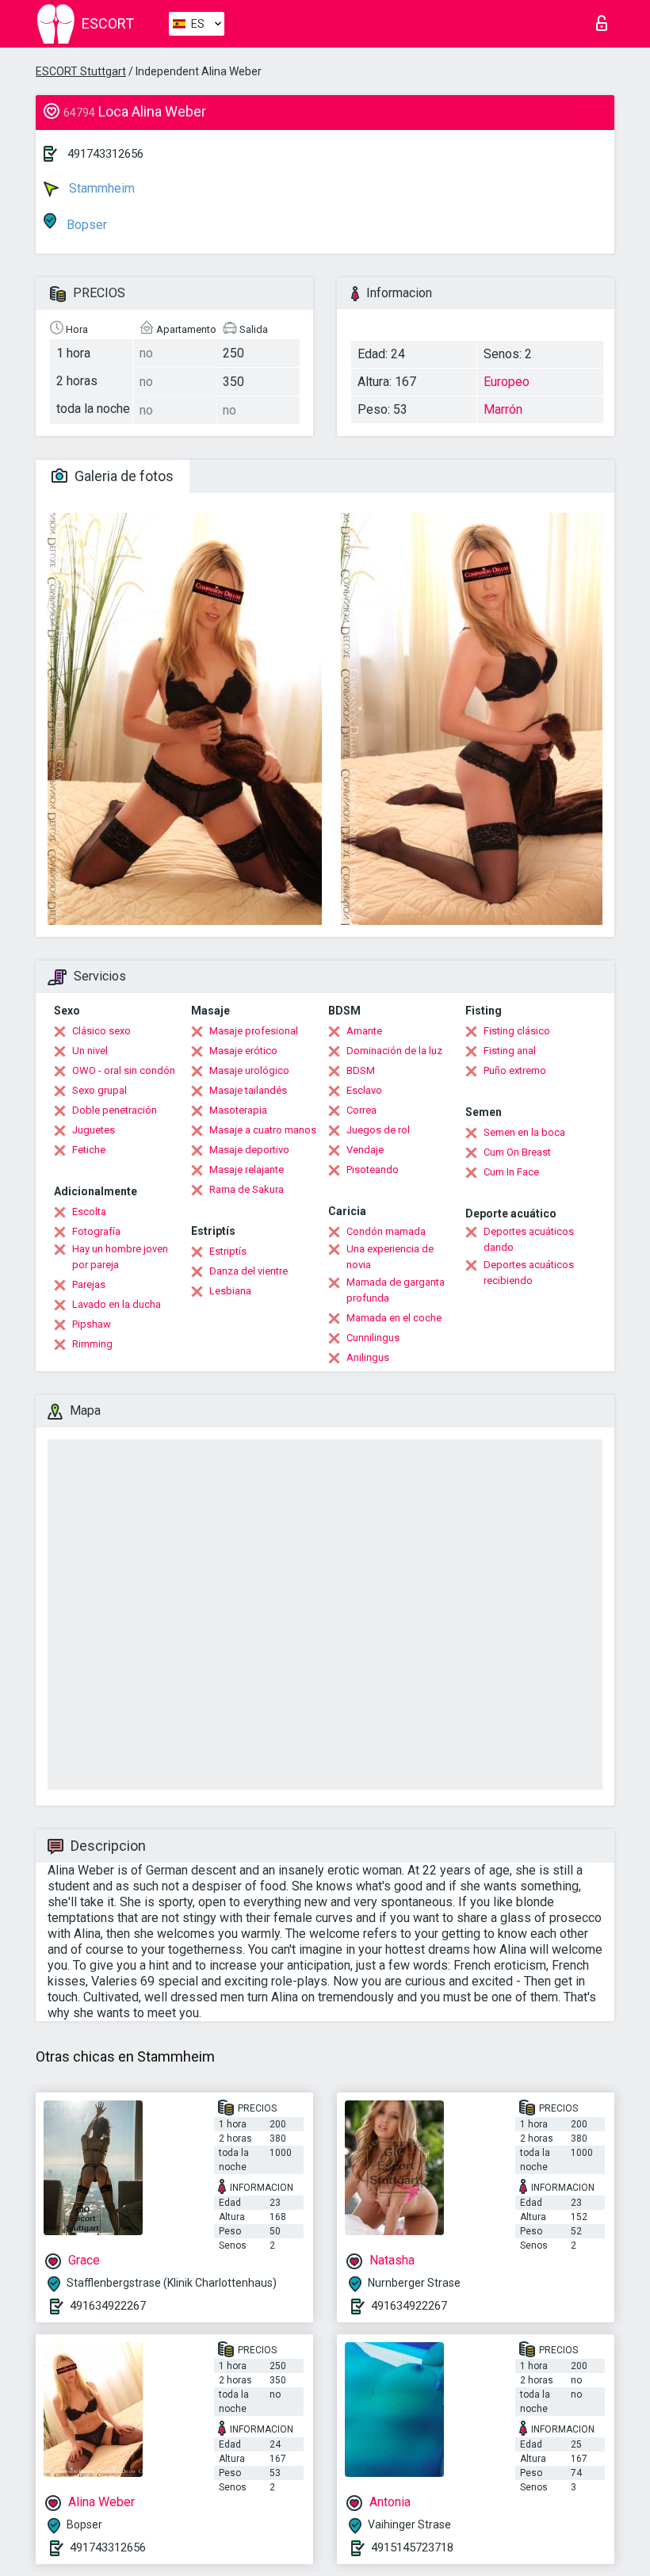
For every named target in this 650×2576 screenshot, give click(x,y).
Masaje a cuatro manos (263, 1130)
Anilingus (368, 1357)
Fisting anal (510, 1051)
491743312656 (105, 154)
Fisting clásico (517, 1031)
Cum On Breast (517, 1152)
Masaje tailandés (248, 1090)
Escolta (89, 1212)
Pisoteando (373, 1170)
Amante (364, 1031)
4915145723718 (412, 2547)
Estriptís (228, 1251)
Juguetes (94, 1130)
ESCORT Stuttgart (81, 71)
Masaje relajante (247, 1170)
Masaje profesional (254, 1031)
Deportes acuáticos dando (529, 1239)
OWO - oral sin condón (124, 1070)
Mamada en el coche (394, 1318)
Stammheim (100, 188)
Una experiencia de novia (390, 1257)
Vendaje (365, 1150)
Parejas (89, 1284)
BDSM (361, 1070)
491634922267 (108, 2306)
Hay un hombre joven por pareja (120, 1257)
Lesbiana (230, 1291)
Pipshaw (92, 1324)
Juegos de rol (378, 1130)
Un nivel (90, 1051)
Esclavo (364, 1090)
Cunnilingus (373, 1338)
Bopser (85, 225)
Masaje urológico (249, 1070)
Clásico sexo (101, 1031)
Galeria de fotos (122, 476)
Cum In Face (511, 1172)
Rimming (92, 1344)
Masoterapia (238, 1110)
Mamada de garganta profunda (396, 1290)
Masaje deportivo (249, 1150)
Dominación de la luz (394, 1051)
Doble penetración (115, 1110)
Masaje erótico (243, 1051)
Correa (361, 1110)
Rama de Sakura (247, 1189)
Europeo (507, 382)
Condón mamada (386, 1231)
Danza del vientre (249, 1271)
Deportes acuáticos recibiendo (529, 1273)
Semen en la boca (524, 1132)
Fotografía (96, 1231)
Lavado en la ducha (117, 1304)
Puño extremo (515, 1070)
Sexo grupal (99, 1090)
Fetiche (89, 1150)
